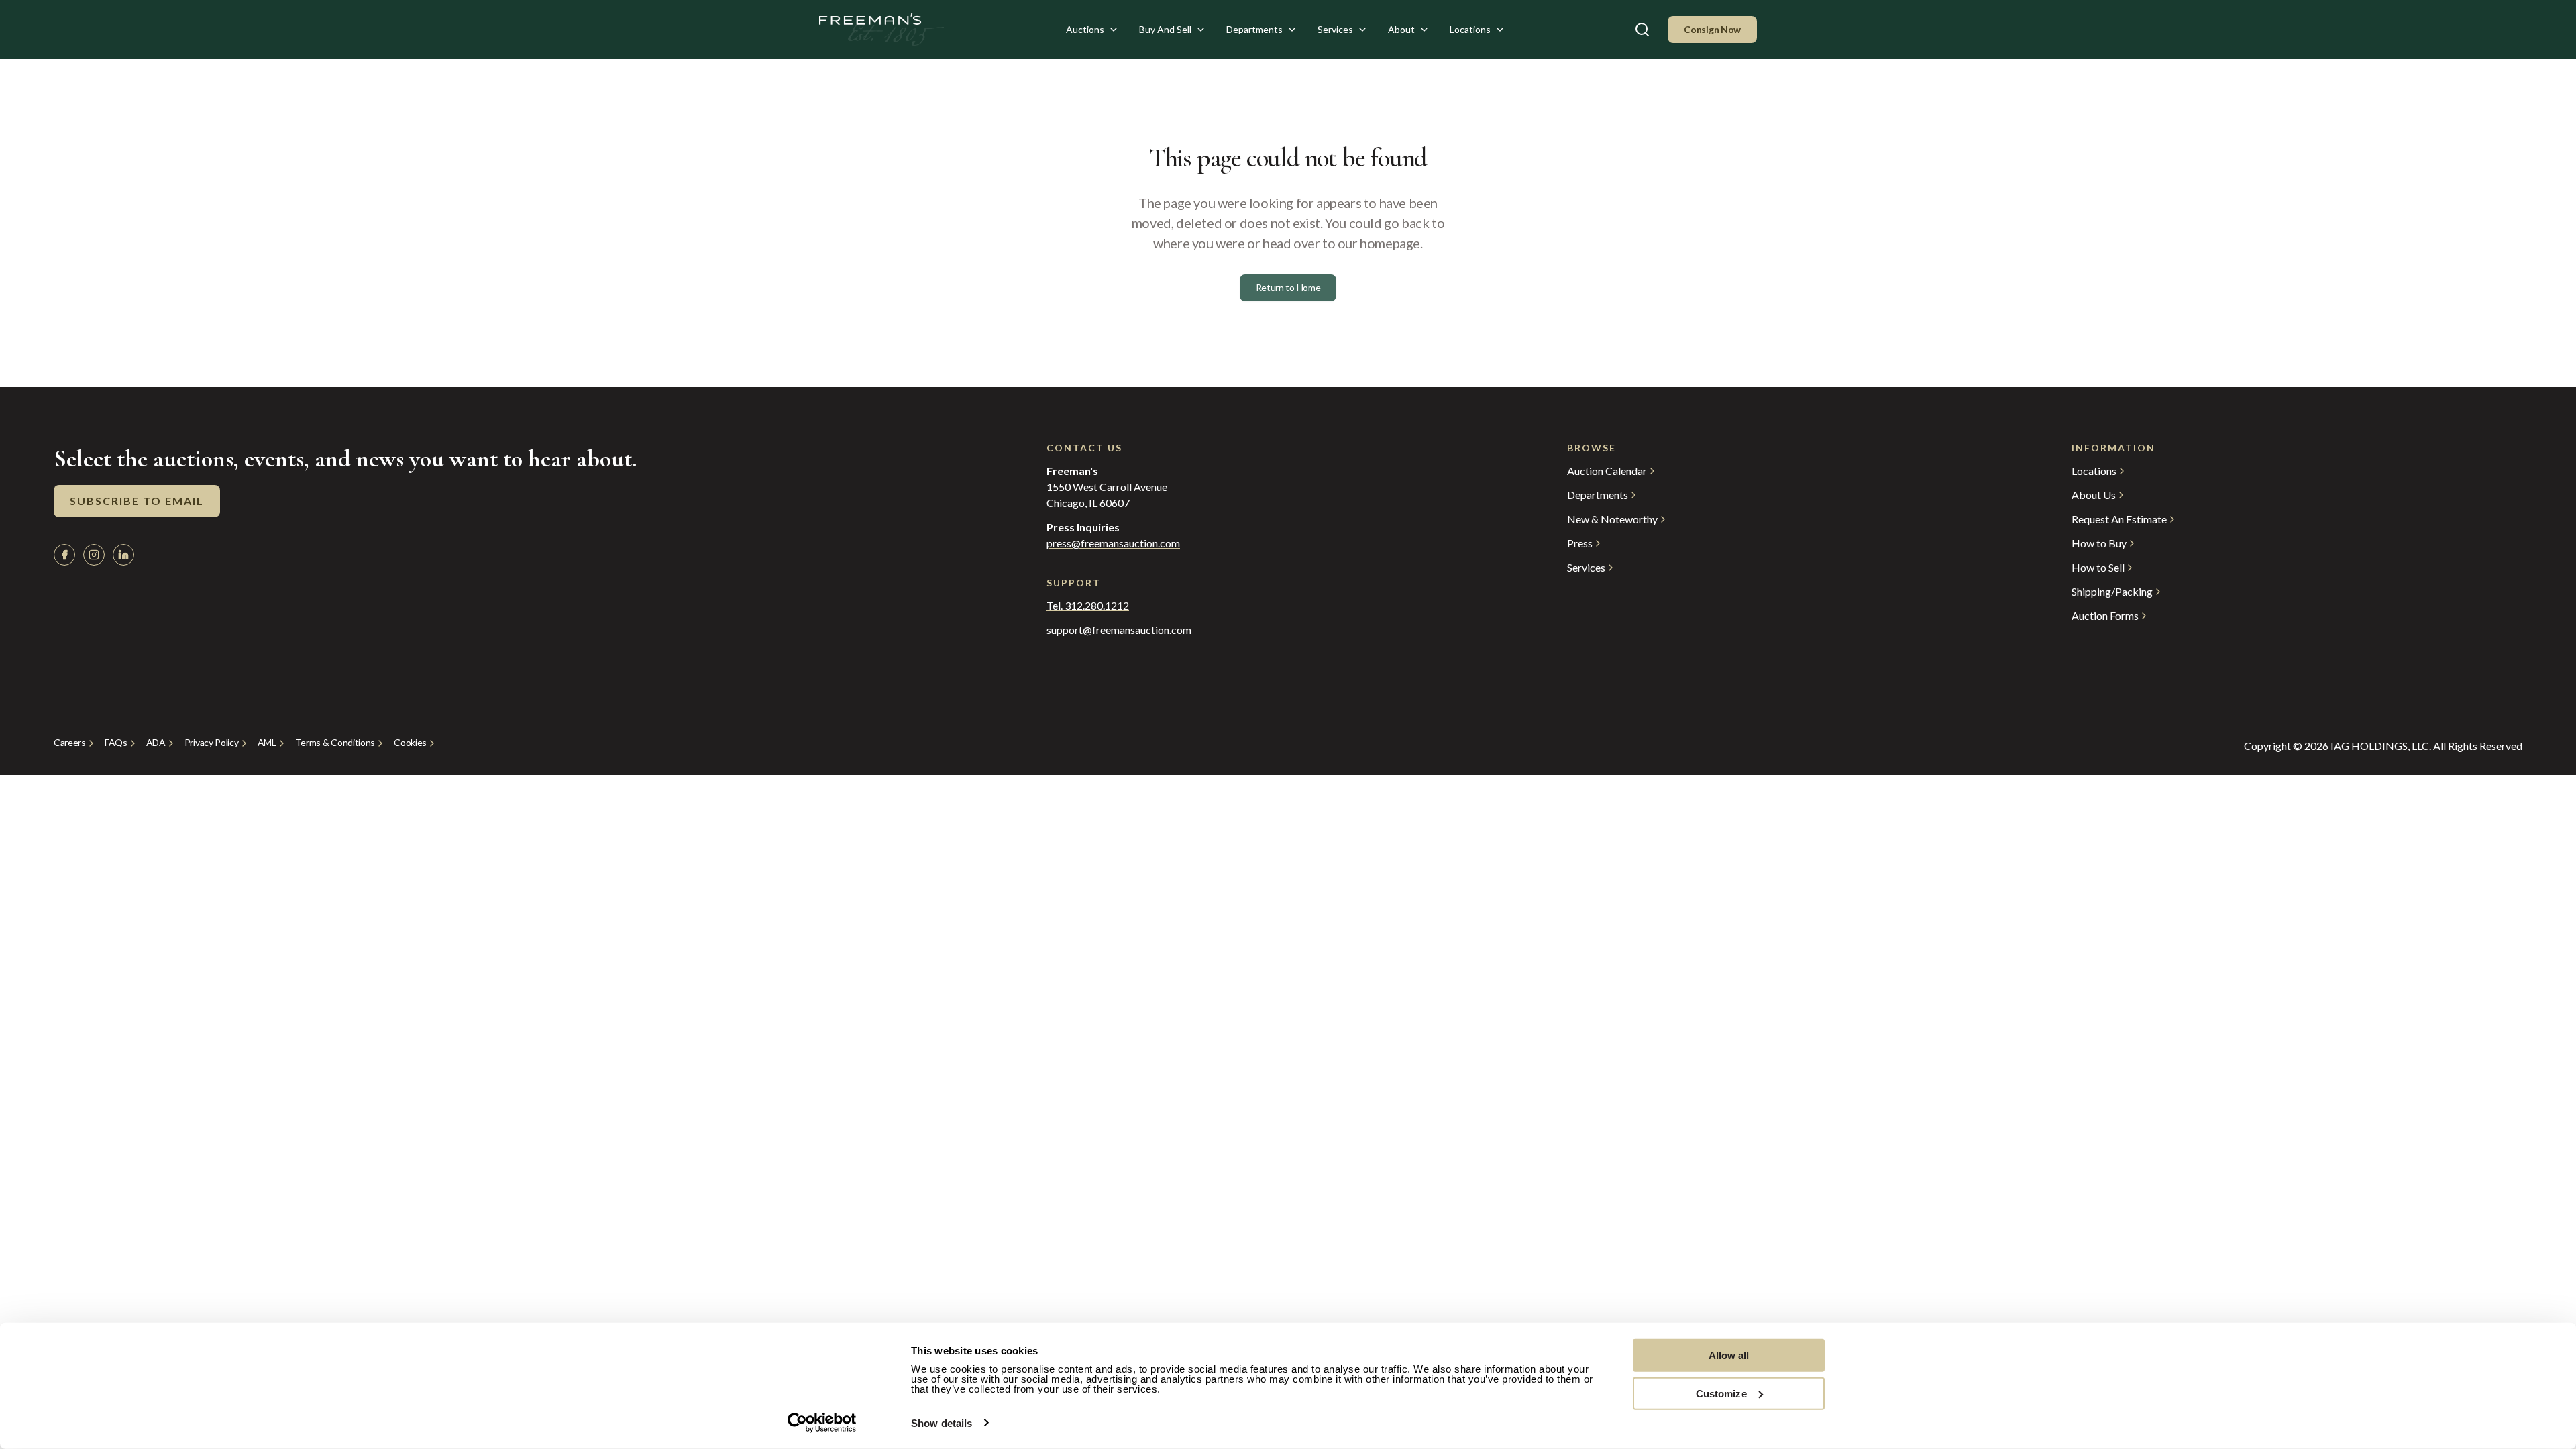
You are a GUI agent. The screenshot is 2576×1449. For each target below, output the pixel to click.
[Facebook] (64, 555)
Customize (1721, 1393)
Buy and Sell (1165, 29)
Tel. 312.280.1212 (1088, 606)
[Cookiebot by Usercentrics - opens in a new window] (822, 1423)
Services (1335, 29)
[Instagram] (94, 555)
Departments (1254, 29)
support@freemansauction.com (1119, 630)
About (1401, 29)
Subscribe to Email (137, 501)
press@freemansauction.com (1113, 543)
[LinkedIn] (123, 555)
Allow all (1729, 1355)
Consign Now (1712, 29)
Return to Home (1288, 287)
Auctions (1085, 29)
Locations (1470, 29)
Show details (942, 1423)
